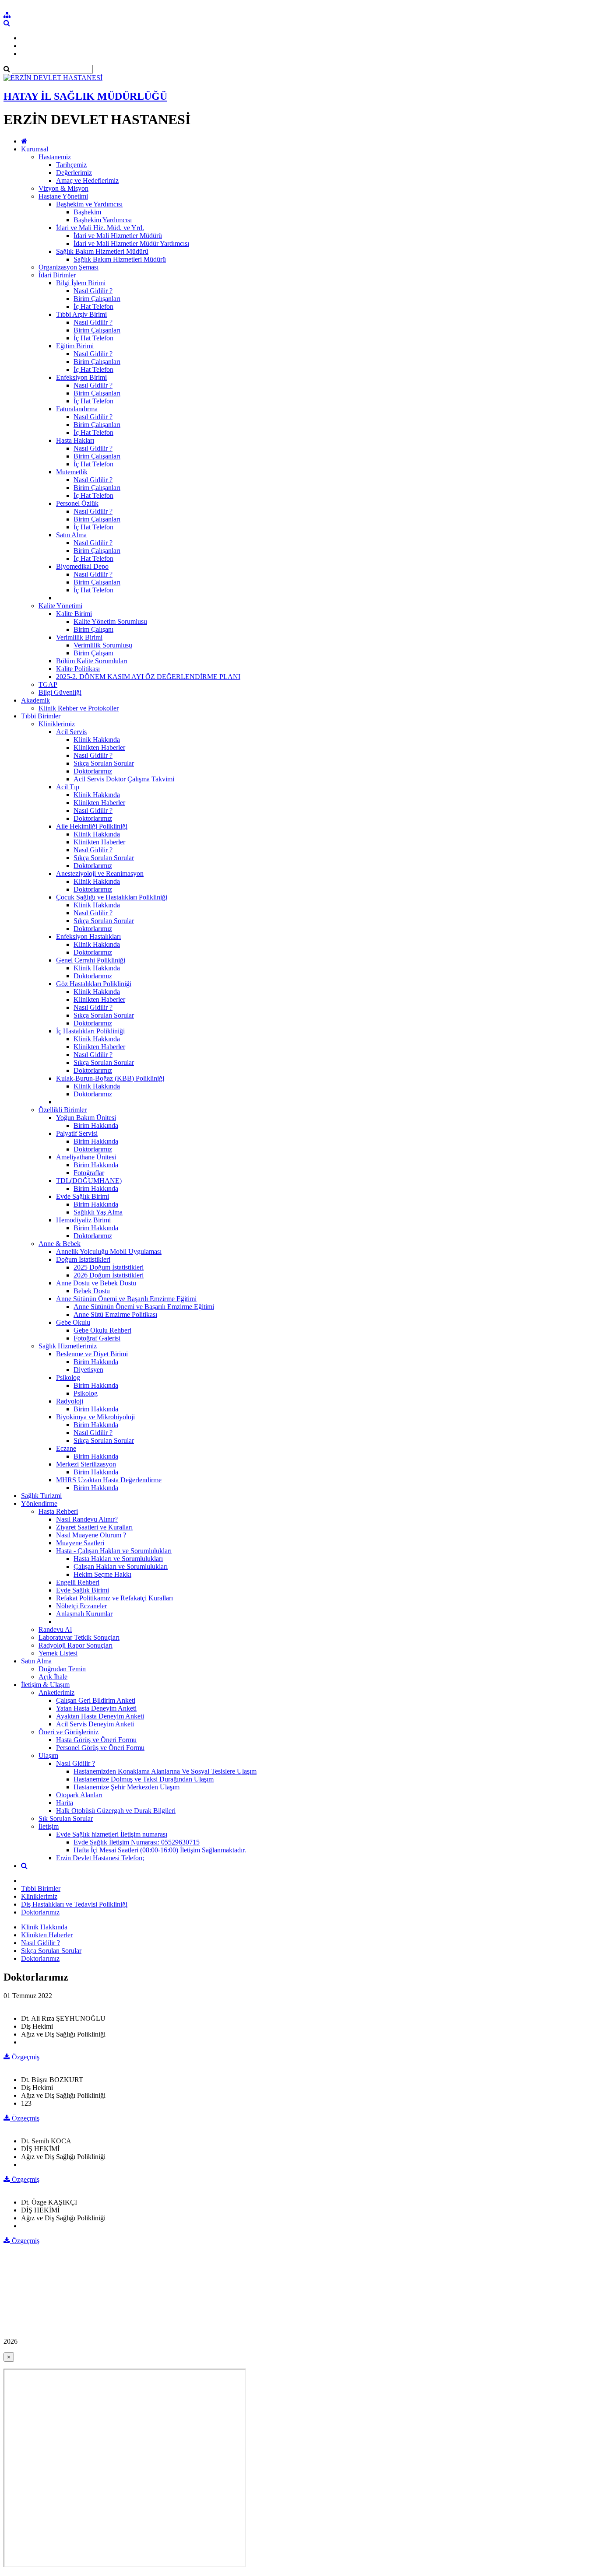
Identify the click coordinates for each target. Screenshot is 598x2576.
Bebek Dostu (92, 1291)
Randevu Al (55, 1629)
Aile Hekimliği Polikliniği (92, 826)
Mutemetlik (72, 472)
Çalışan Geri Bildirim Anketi (96, 1700)
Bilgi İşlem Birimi (81, 283)
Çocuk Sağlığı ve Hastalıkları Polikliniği (112, 897)
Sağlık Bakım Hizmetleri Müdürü (102, 251)
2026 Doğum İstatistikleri (109, 1275)
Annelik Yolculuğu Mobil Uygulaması (109, 1251)
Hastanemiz (55, 157)
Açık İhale (53, 1677)
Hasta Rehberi (58, 1511)
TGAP (48, 684)
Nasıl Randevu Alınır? (87, 1519)
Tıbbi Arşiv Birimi (81, 314)
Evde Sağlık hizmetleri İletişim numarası (112, 1834)
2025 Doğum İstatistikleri (109, 1267)
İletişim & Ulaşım (45, 1685)
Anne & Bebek (60, 1244)
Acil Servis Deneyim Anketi (95, 1724)
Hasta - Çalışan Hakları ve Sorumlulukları (114, 1551)
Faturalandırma (77, 409)
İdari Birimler (57, 275)
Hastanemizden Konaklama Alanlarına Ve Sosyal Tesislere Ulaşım (165, 1771)
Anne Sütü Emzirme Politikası (115, 1314)
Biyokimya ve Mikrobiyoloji (95, 1417)
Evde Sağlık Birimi (83, 1196)
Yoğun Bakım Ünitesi (86, 1118)
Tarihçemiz (71, 165)
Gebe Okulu (73, 1322)
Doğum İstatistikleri (83, 1259)
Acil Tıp (68, 787)
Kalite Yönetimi (60, 606)
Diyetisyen (88, 1370)
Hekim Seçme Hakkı (102, 1574)
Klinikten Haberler (99, 747)
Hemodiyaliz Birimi (83, 1220)
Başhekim (87, 212)
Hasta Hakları (75, 440)
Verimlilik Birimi (79, 637)
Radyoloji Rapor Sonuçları (76, 1645)
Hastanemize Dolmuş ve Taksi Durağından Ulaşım (144, 1779)
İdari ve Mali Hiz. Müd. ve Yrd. (100, 228)
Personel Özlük (77, 503)
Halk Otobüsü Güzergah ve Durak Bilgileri (116, 1811)
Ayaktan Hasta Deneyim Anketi (100, 1716)
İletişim (49, 1826)
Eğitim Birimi (75, 346)
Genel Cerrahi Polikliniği (91, 960)
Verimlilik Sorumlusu (103, 645)
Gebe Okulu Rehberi (102, 1330)
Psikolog (68, 1377)
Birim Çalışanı (93, 629)
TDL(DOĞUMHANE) (89, 1181)
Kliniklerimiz (57, 724)
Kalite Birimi (74, 614)
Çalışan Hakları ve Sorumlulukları (121, 1566)
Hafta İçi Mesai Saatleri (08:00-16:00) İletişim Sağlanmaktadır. (160, 1850)
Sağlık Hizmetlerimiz (68, 1346)
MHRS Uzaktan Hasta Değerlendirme (109, 1480)
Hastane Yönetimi (63, 196)
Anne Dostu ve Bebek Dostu (96, 1283)
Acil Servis (71, 732)
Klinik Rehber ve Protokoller (79, 708)
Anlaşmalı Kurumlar (84, 1614)
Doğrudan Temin (62, 1669)
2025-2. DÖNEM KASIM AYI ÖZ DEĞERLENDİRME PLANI (148, 677)
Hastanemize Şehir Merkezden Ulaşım (127, 1787)
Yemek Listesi (58, 1653)
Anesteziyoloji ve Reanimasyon (100, 873)
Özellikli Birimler (63, 1110)
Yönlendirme (39, 1503)
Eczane (66, 1448)
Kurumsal (35, 149)
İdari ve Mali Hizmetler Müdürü (118, 236)
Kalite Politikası (78, 669)
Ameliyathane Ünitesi (86, 1157)
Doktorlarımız (93, 771)
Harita (65, 1803)
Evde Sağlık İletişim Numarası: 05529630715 (137, 1842)
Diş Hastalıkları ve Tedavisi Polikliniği (74, 1904)
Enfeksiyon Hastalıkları (88, 936)
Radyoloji (70, 1401)
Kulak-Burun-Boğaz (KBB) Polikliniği (110, 1078)
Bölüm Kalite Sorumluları (92, 661)
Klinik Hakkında (97, 740)
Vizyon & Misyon (63, 188)
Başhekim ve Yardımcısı (89, 204)
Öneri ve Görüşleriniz (69, 1732)
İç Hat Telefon (93, 306)
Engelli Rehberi (78, 1582)
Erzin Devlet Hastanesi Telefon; (100, 1858)
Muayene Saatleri (80, 1543)
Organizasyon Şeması (69, 267)
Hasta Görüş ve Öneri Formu (96, 1740)
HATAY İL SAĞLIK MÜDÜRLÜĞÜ (85, 96)
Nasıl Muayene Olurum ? (91, 1535)
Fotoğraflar (89, 1173)
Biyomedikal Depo (82, 566)
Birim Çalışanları (97, 299)
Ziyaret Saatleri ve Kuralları (94, 1527)
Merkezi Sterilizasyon (86, 1464)
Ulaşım (48, 1755)
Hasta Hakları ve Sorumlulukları (118, 1559)
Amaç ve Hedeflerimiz (87, 180)
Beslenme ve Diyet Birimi (92, 1354)
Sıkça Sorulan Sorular (104, 763)
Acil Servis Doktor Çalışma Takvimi (124, 779)
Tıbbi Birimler (41, 716)
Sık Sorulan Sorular (66, 1818)
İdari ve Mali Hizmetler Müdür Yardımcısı (131, 243)
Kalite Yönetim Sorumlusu (110, 621)
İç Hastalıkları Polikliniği (90, 1031)
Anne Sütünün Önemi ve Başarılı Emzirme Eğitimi (126, 1299)
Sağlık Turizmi (41, 1496)
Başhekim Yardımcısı (103, 220)
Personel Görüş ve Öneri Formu (100, 1748)
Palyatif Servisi (77, 1133)
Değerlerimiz (74, 173)
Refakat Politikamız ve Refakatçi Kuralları (114, 1598)
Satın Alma (71, 535)
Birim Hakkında (96, 1125)
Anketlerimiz (56, 1692)
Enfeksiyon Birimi (81, 377)
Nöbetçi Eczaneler (81, 1606)
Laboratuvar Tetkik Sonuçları (79, 1637)
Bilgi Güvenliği (60, 692)
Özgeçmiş (25, 2057)
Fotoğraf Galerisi (97, 1338)
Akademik (35, 700)
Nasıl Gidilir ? (93, 291)
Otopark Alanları (79, 1795)
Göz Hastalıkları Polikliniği (94, 984)
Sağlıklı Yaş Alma (98, 1212)
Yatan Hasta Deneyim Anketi (96, 1708)
